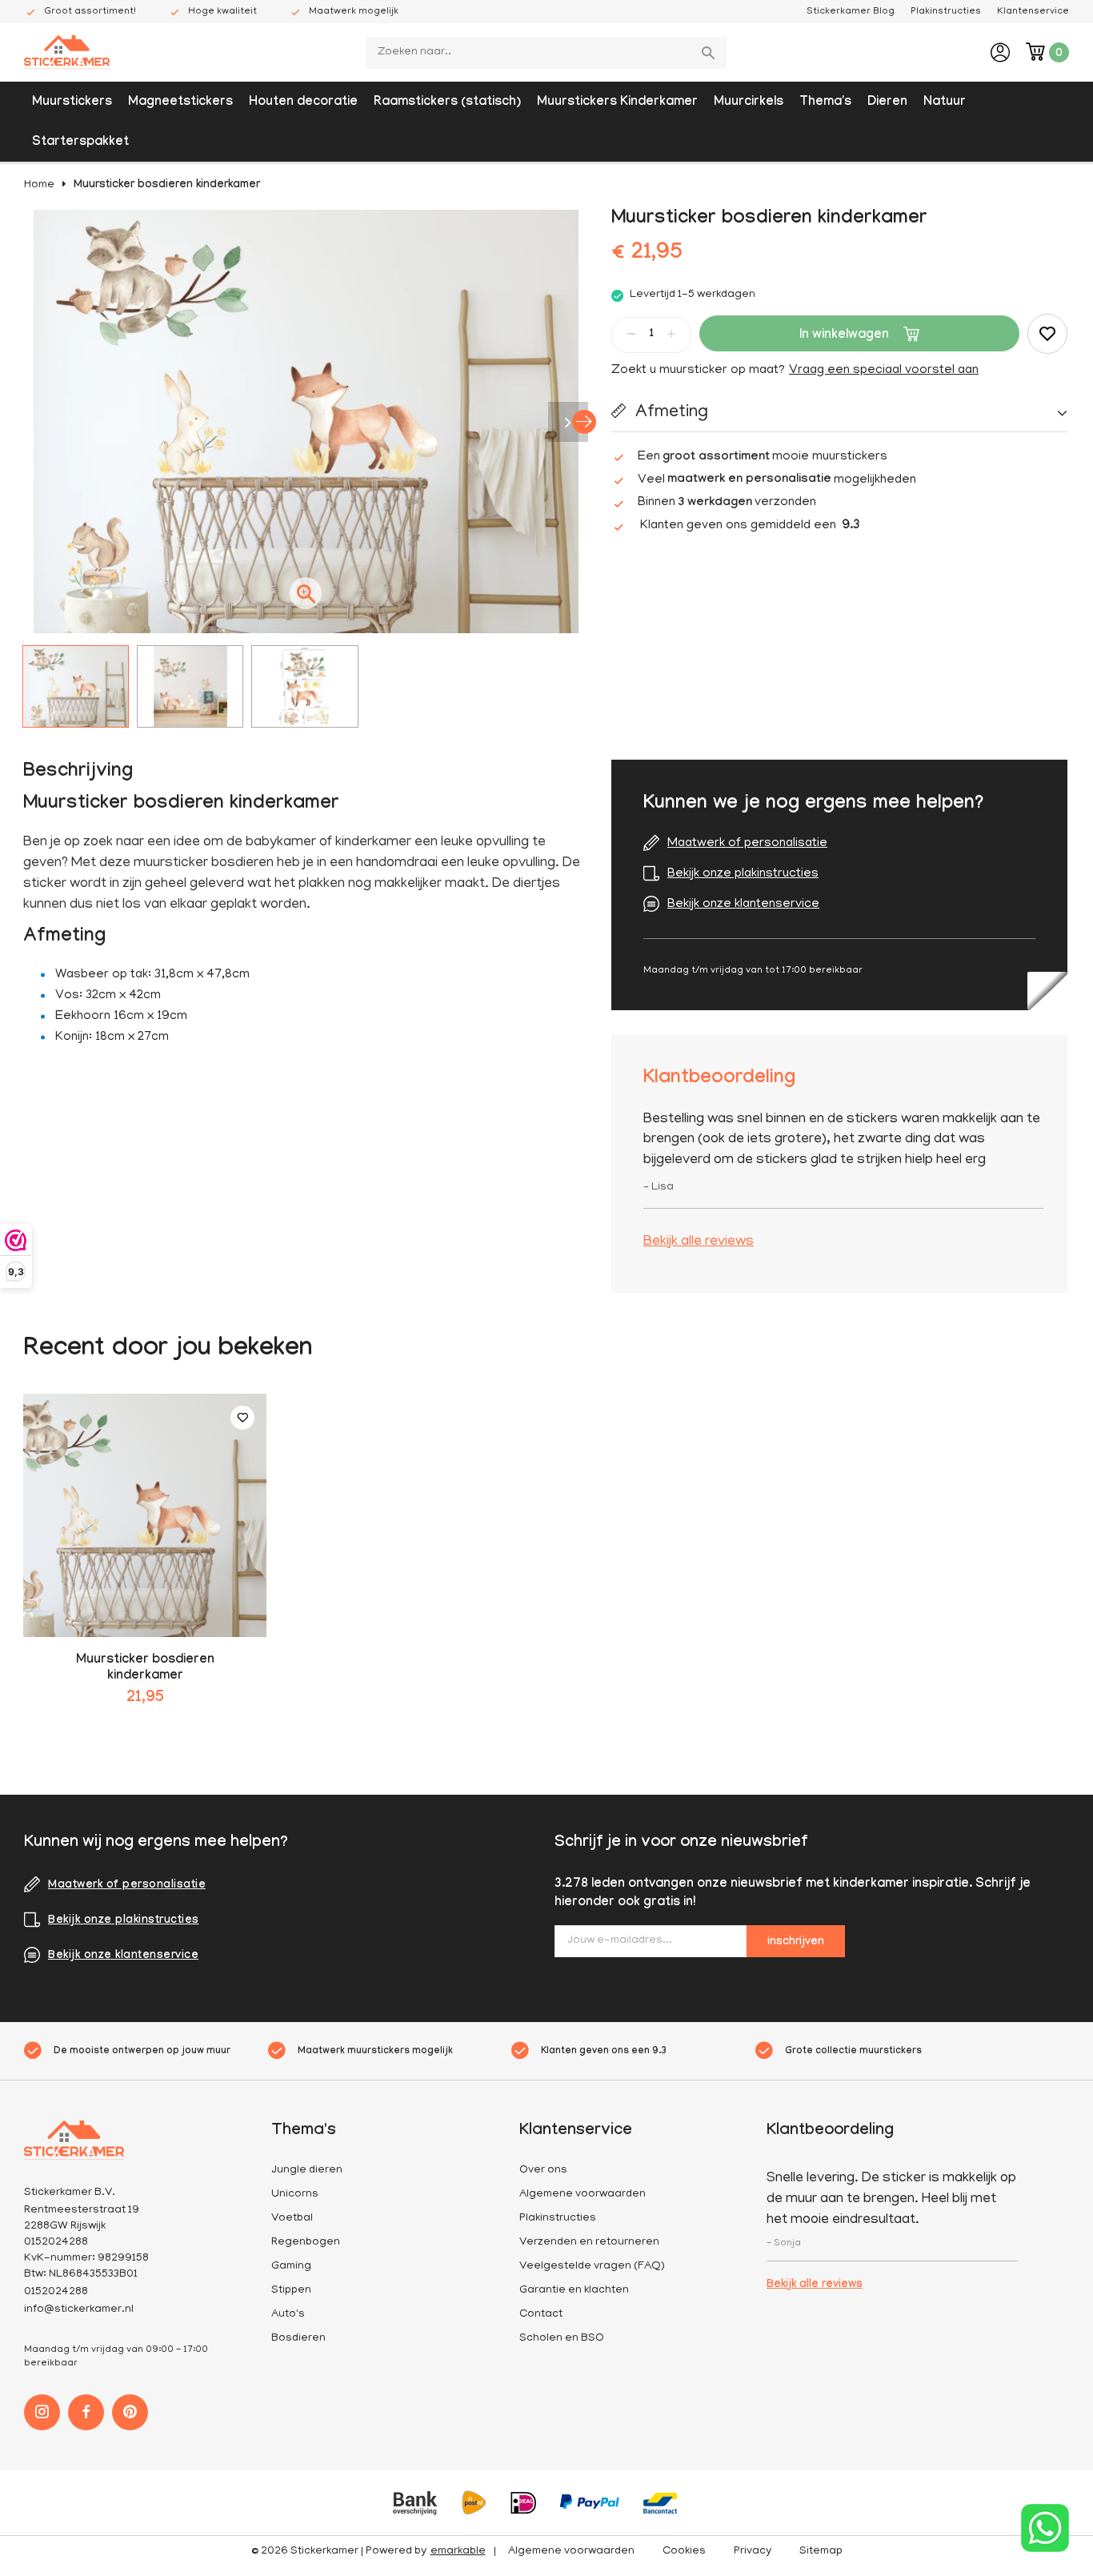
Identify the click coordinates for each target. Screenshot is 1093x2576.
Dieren (887, 103)
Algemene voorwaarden (583, 2195)
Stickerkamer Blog (851, 12)
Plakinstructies (946, 12)
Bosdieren (298, 2339)
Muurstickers (72, 103)
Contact (541, 2315)
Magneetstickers (180, 103)
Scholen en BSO (562, 2339)
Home (39, 185)
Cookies (684, 2552)
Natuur (945, 103)
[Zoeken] (711, 53)
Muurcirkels (749, 103)
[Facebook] (86, 2412)
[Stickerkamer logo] (67, 54)
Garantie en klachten (574, 2291)
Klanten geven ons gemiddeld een (750, 526)
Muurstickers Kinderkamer (617, 103)
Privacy (753, 2552)
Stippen (291, 2291)
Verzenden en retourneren (589, 2243)
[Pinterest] (130, 2412)
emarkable (458, 2552)
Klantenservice (1033, 12)
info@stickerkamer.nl (79, 2310)
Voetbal (292, 2219)
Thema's (825, 103)
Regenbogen (306, 2243)
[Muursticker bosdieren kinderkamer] (145, 1515)
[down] (631, 334)
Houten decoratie (303, 103)
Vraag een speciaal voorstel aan (884, 371)
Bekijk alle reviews (699, 1242)
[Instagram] (42, 2412)
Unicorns (295, 2195)
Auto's (288, 2315)
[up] (671, 334)
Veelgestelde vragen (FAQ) (592, 2267)
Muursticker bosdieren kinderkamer (167, 186)
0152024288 (56, 2292)
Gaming (291, 2267)
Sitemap (821, 2552)
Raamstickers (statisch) (447, 103)
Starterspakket (80, 143)
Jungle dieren (307, 2171)
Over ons (543, 2171)
